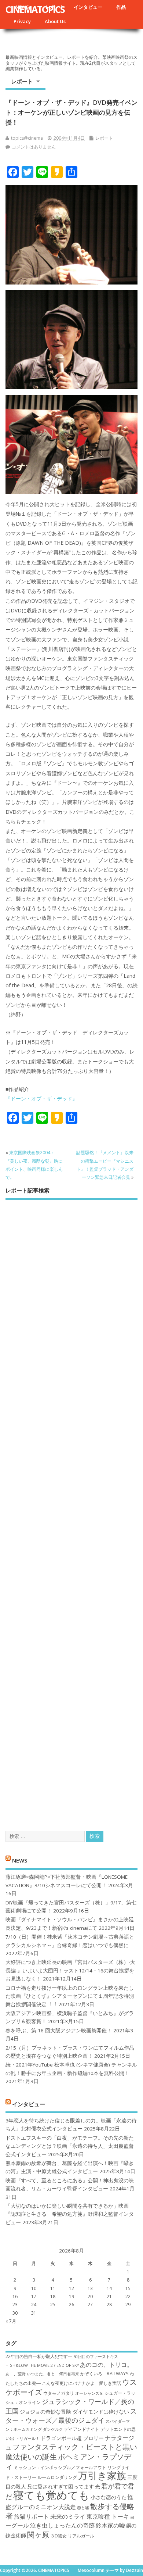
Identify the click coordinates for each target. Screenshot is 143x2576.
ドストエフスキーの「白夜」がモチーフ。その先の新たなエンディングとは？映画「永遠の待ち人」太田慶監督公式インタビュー (70, 2146)
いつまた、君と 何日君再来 (53, 2374)
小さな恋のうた (109, 2497)
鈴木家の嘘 (110, 2525)
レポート (22, 81)
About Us (55, 21)
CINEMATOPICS (35, 9)
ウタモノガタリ (59, 2393)
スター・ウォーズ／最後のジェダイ (71, 2416)
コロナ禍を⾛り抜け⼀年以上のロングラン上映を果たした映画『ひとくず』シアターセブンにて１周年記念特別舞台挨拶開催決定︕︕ (70, 1996)
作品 (121, 7)
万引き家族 (102, 2475)
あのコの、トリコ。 (106, 2365)
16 (15, 2296)
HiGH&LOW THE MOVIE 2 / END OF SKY (42, 2365)
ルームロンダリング (57, 2477)
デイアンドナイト (82, 2429)
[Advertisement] (71, 1509)
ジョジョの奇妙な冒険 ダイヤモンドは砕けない (74, 2412)
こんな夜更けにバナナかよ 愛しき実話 (81, 2383)
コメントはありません (34, 147)
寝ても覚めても (51, 2495)
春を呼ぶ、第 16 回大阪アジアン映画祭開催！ (59, 2031)
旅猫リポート (32, 2516)
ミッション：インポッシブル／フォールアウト (60, 2467)
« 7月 (11, 2321)
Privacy (22, 21)
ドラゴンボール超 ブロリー (72, 2438)
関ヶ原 (38, 2534)
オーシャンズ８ (89, 2393)
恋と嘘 (83, 2508)
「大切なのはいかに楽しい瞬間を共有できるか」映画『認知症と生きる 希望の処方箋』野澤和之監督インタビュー (70, 2214)
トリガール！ (27, 2439)
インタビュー (88, 7)
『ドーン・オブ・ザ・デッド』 (41, 1099)
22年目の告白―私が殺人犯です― (39, 2356)
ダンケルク (53, 2429)
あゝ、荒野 (16, 2374)
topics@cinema (27, 138)
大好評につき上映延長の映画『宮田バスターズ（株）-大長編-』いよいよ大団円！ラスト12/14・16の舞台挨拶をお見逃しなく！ (70, 1970)
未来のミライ (68, 2516)
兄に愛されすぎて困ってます (60, 2486)
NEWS (20, 1860)
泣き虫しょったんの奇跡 (62, 2525)
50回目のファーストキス (96, 2357)
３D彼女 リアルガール (72, 2536)
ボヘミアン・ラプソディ (68, 2461)
